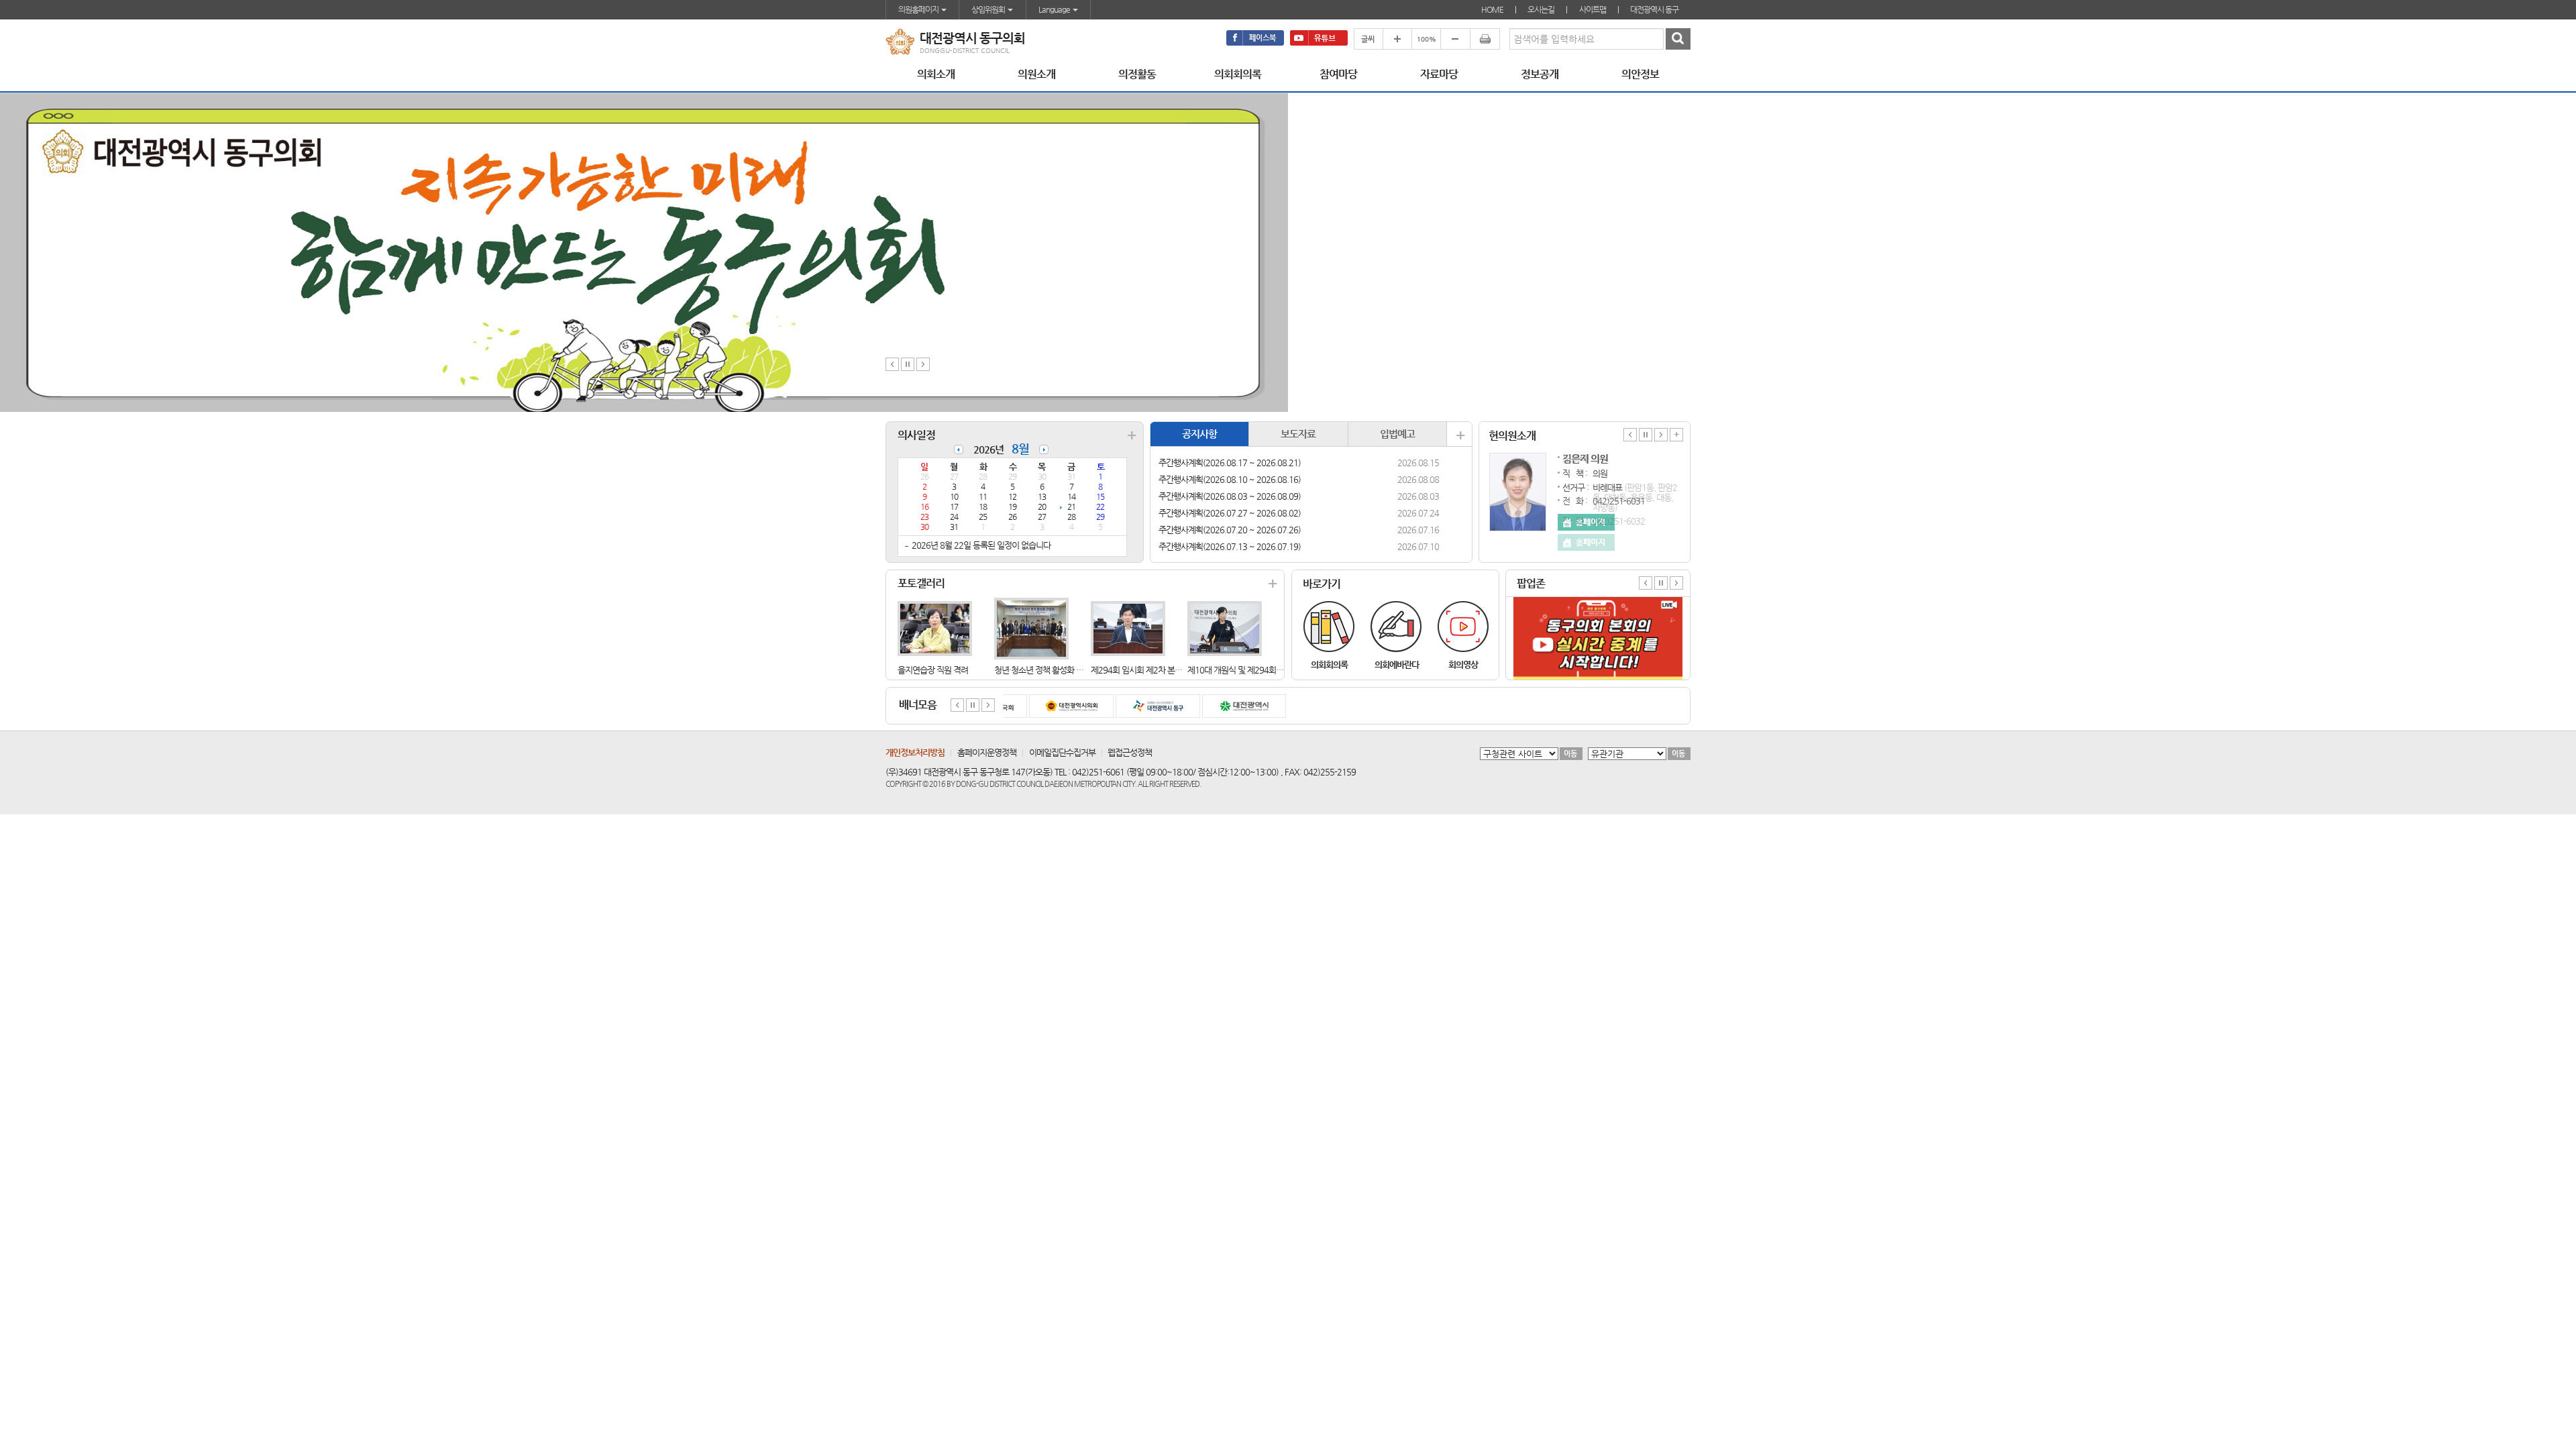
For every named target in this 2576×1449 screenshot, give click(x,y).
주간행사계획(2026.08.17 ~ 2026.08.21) (1230, 463)
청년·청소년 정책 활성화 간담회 (1046, 670)
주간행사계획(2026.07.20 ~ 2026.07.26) (1230, 530)
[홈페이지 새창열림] (1586, 542)
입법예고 (1397, 434)
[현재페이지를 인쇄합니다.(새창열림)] (1485, 39)
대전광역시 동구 (1654, 9)
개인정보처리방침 (915, 752)
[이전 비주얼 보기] (892, 363)
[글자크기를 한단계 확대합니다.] (1397, 39)
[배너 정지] (973, 704)
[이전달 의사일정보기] (959, 444)
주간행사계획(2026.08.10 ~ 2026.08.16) (1230, 479)
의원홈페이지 (919, 9)
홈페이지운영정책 (987, 752)
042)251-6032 (1619, 521)
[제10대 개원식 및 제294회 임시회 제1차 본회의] (1225, 628)
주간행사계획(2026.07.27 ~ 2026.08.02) (1230, 513)
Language (1055, 9)
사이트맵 (1593, 9)
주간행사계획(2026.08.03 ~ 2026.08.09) (1230, 496)
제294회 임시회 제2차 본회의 (1140, 670)
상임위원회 (989, 9)
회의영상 (1463, 664)
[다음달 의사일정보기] (1044, 444)
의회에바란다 (1397, 664)
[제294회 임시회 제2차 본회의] (1128, 628)
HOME (1492, 9)
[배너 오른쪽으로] (988, 704)
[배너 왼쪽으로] (957, 704)
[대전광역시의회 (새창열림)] (1055, 706)
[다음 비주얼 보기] (923, 363)
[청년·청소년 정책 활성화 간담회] (1031, 628)
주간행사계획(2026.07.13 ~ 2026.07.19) (1230, 546)
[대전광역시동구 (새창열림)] (1142, 706)
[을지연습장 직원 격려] (935, 628)
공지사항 (1199, 434)
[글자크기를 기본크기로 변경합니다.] (1426, 39)
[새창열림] (1255, 38)
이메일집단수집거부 (1062, 752)
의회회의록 (1329, 664)
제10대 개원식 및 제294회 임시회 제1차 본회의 (1267, 670)
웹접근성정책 (1130, 752)
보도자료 (1298, 434)
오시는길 (1541, 9)
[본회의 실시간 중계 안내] (1598, 602)
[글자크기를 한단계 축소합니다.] (1455, 39)
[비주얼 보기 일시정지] (908, 363)
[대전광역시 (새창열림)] (1228, 706)
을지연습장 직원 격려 (933, 670)
